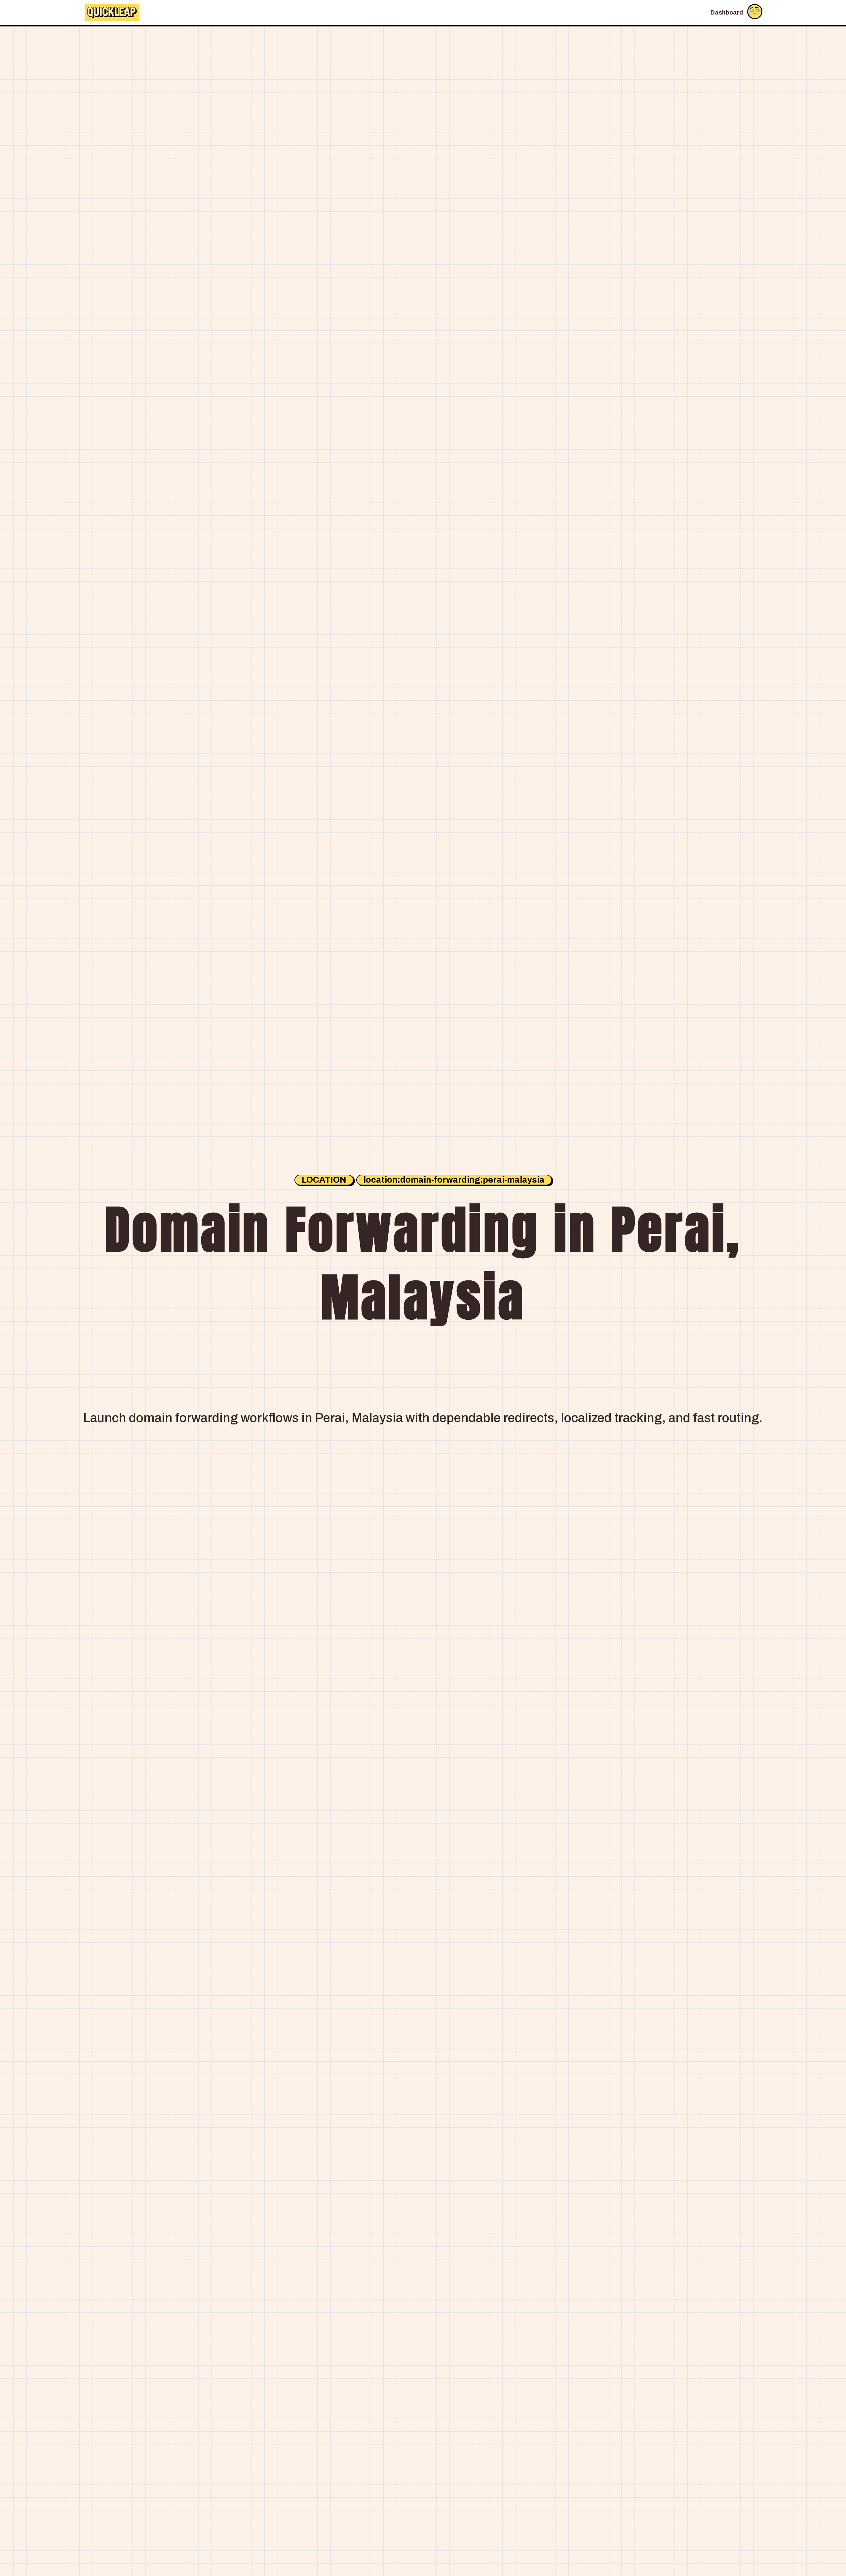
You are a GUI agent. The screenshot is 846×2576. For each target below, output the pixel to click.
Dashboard (727, 13)
